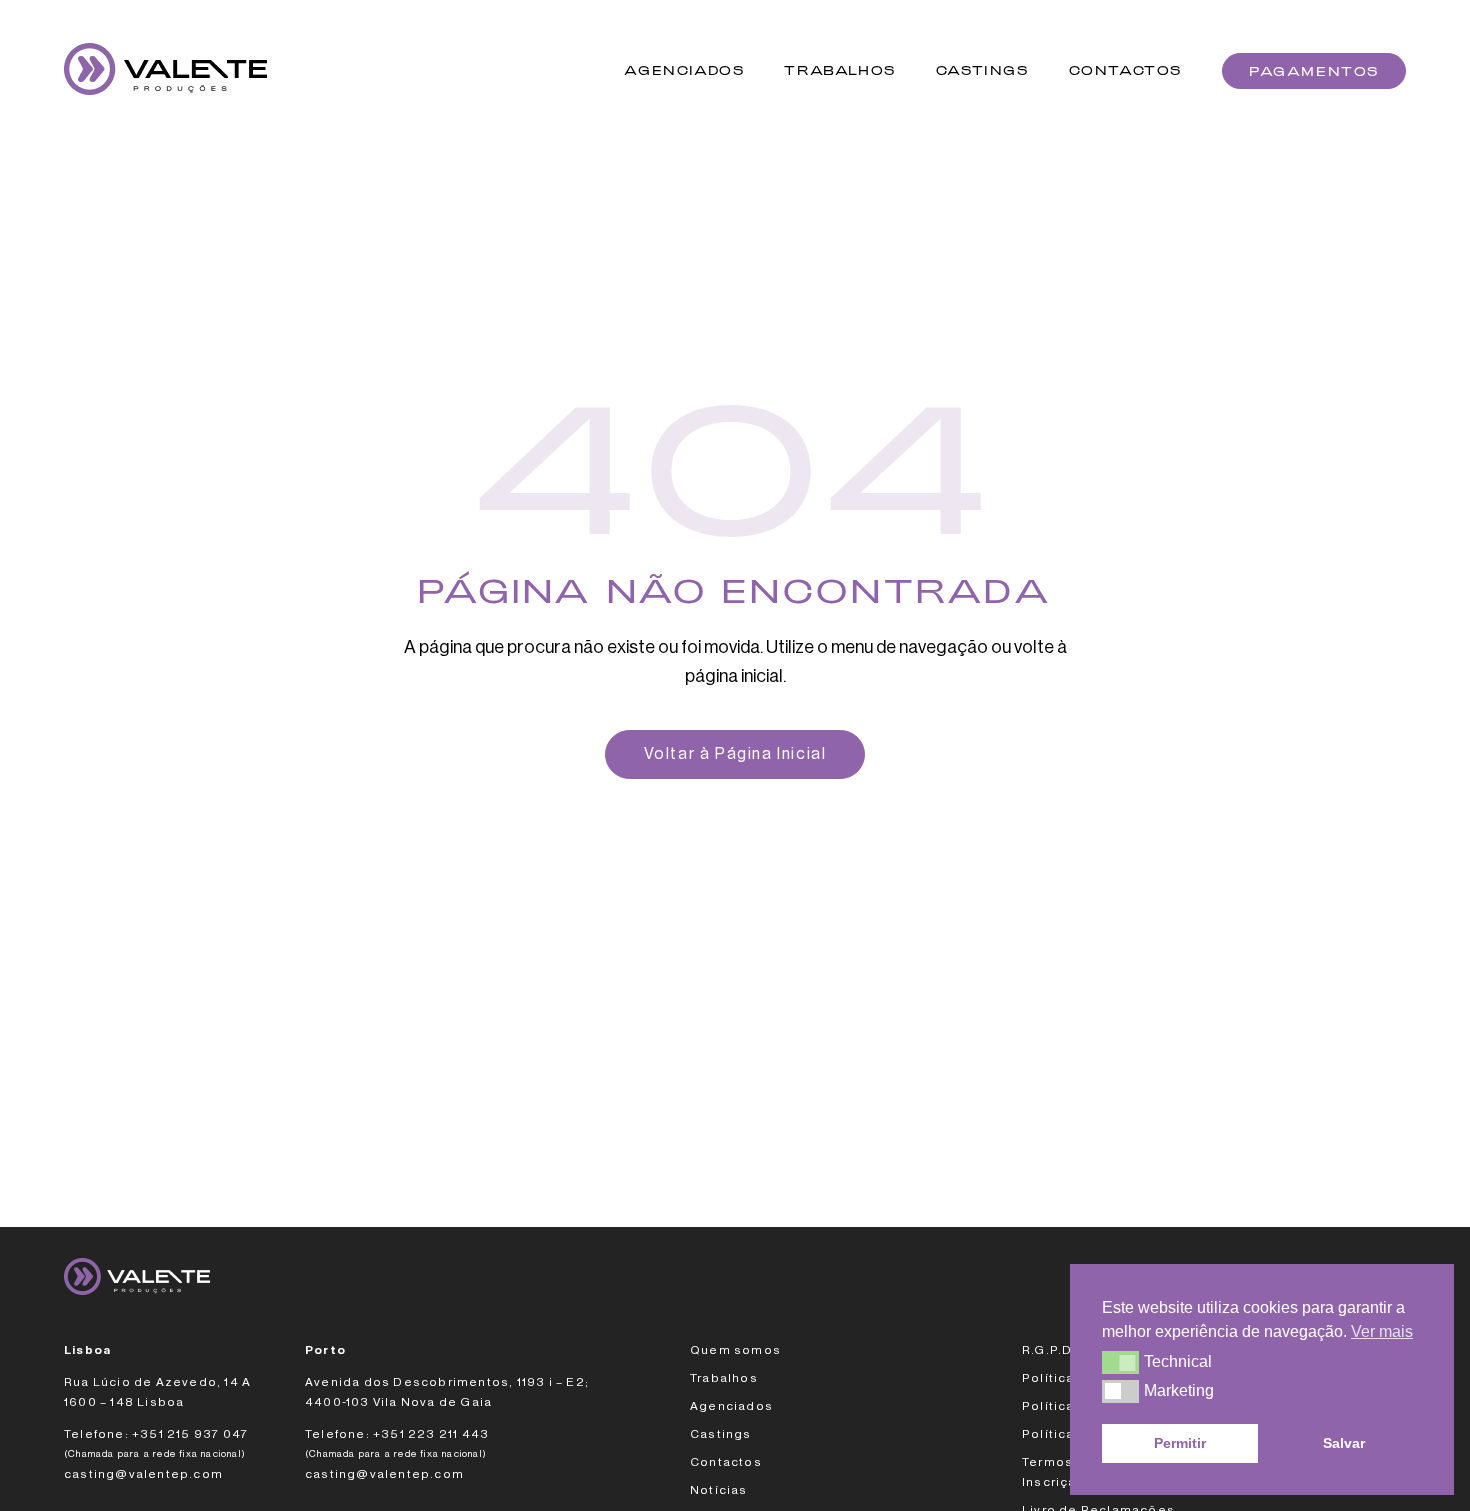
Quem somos (735, 1350)
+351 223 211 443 (431, 1434)
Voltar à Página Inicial (735, 754)
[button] (1120, 1362)
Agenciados (684, 70)
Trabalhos (839, 70)
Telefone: (96, 1434)
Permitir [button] (1180, 1443)
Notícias (719, 1490)
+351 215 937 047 (191, 1434)
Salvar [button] (1344, 1443)
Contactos (1125, 70)
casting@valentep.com (143, 1474)
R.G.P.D (1047, 1350)
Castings (982, 70)
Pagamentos (1314, 71)
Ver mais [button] (1382, 1331)
